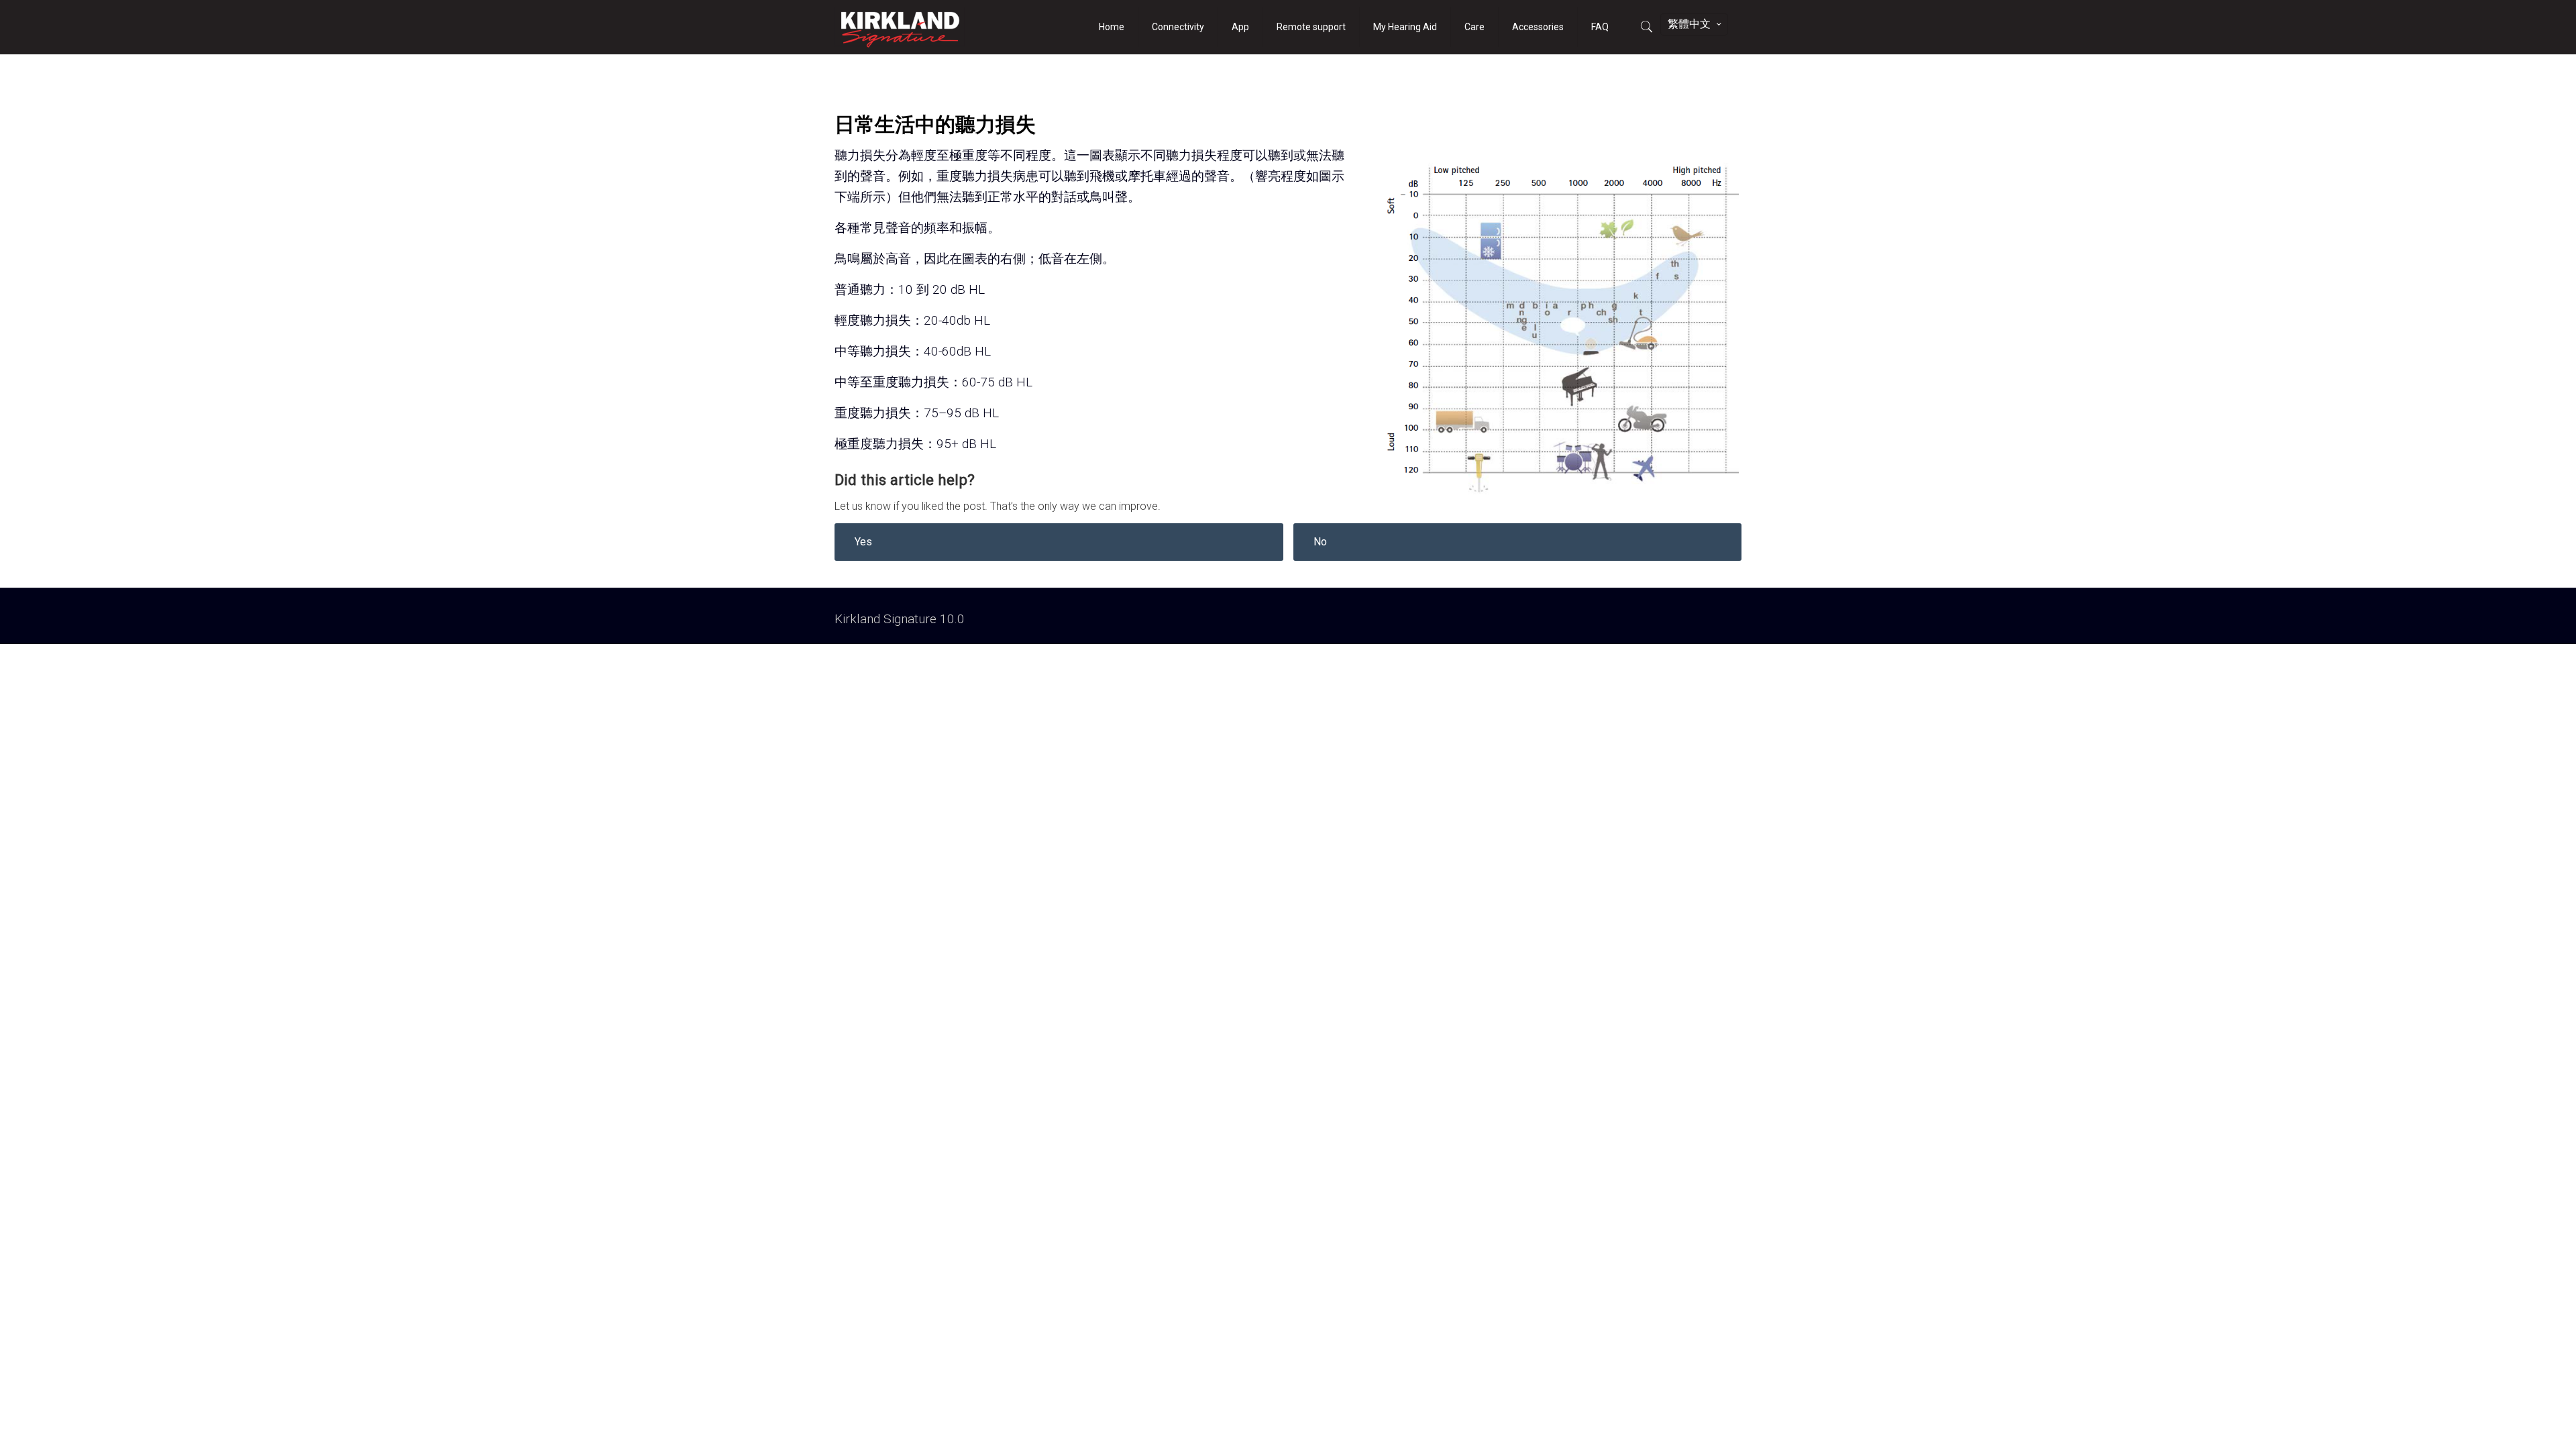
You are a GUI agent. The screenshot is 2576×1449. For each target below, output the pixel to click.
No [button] (1320, 542)
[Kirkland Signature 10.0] (900, 27)
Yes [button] (863, 542)
